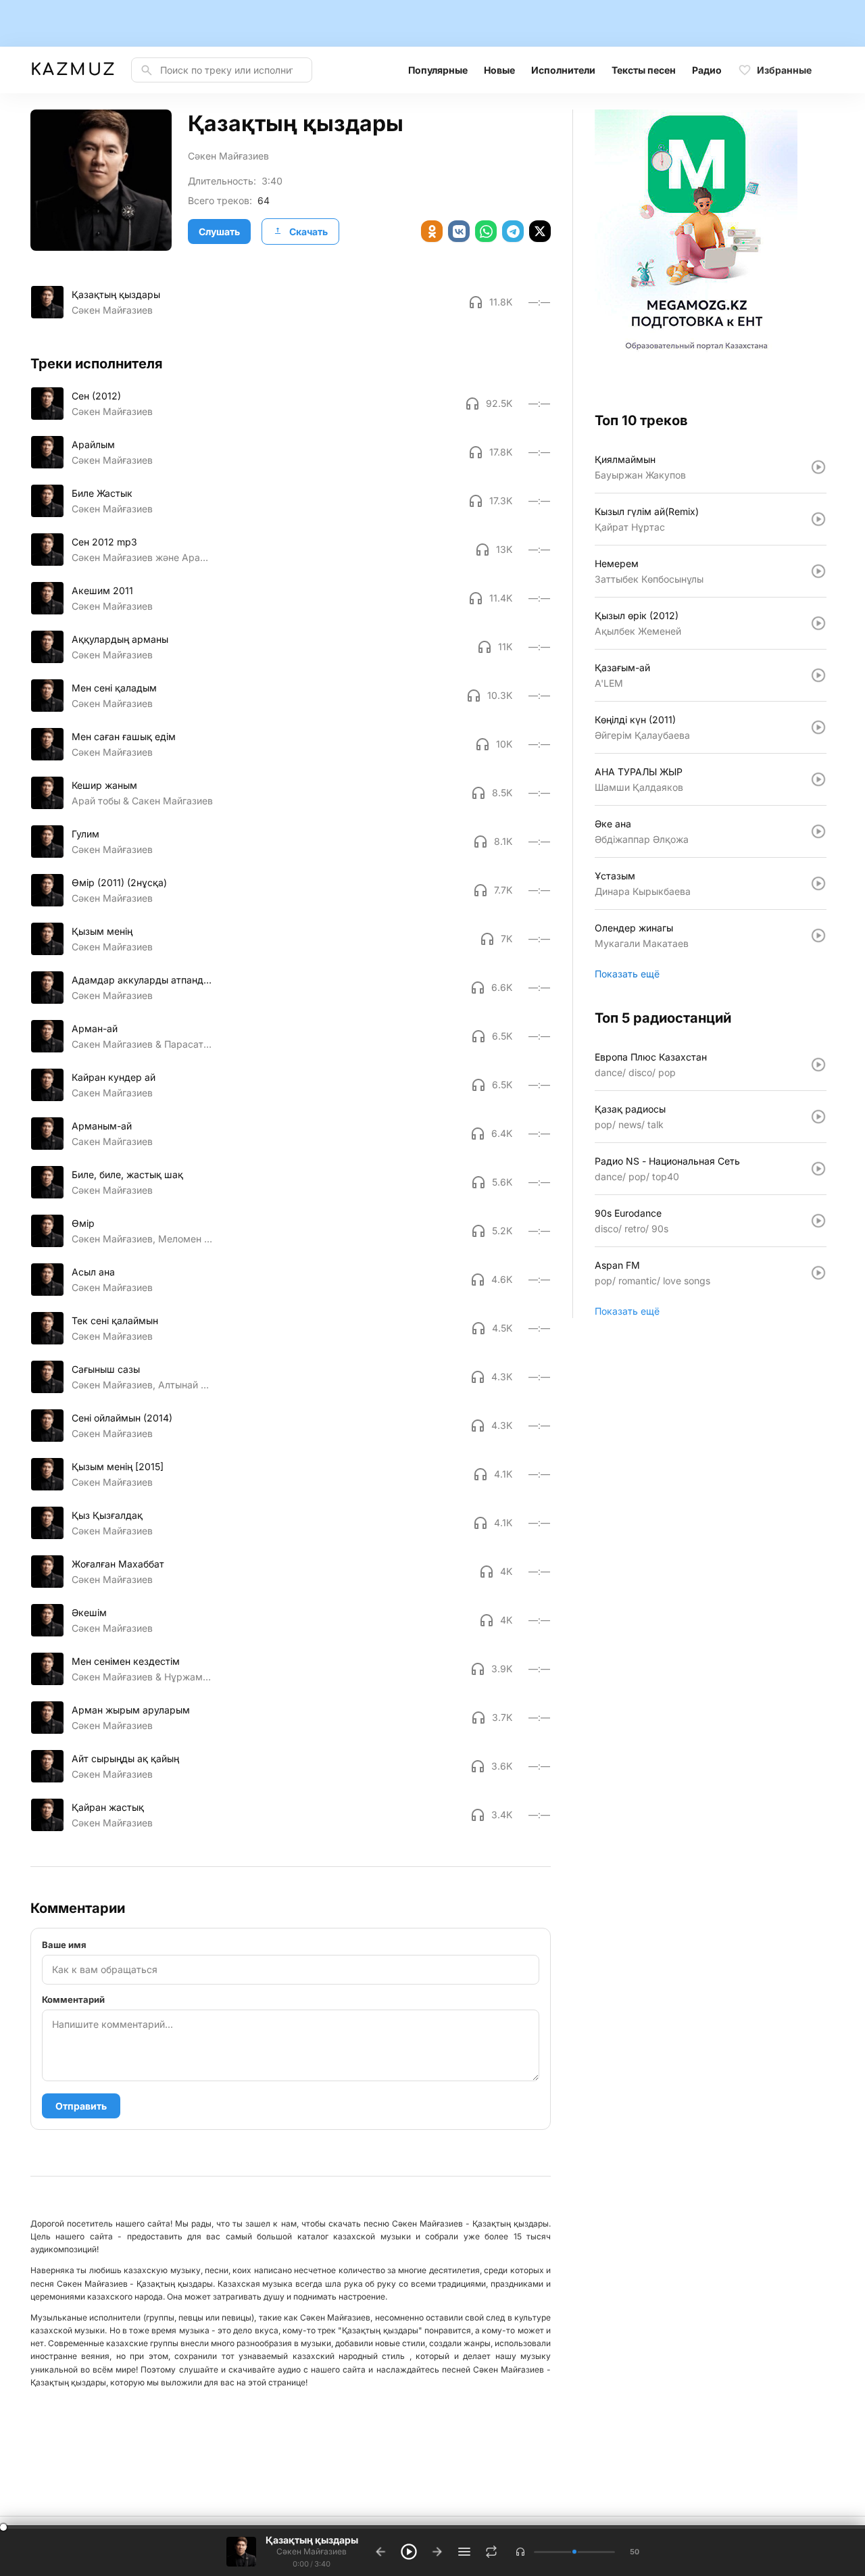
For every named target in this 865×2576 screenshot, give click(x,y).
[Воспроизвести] (47, 302)
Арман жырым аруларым (131, 1710)
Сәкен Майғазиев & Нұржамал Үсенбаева (142, 1677)
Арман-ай (95, 1028)
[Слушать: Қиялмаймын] (818, 467)
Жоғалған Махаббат (118, 1564)
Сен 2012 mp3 (104, 542)
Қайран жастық (108, 1807)
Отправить (81, 2106)
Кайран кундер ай (114, 1077)
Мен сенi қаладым (114, 688)
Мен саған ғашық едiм (124, 736)
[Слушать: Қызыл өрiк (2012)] (818, 623)
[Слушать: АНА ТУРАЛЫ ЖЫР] (818, 779)
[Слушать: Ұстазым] (818, 883)
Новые (499, 70)
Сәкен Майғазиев (228, 156)
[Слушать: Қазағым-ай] (818, 675)
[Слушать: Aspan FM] (818, 1273)
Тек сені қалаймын (115, 1320)
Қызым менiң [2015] (118, 1466)
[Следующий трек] (437, 2552)
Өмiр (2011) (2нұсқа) (119, 882)
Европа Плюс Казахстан (651, 1057)
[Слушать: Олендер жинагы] (818, 935)
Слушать (219, 232)
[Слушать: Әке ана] (818, 831)
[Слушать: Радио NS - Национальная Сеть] (818, 1169)
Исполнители (563, 70)
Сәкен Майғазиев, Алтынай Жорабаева (142, 1385)
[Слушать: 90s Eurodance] (818, 1221)
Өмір (83, 1223)
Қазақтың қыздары (116, 294)
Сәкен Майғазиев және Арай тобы (142, 557)
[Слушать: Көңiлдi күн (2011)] (818, 727)
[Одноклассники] (432, 231)
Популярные (438, 70)
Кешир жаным (104, 785)
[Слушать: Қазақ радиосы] (818, 1117)
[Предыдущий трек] (380, 2552)
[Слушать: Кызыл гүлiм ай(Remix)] (818, 519)
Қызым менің (102, 931)
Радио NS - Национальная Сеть (667, 1161)
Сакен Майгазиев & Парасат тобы (142, 1044)
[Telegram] (513, 231)
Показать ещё (627, 974)
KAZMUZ (73, 70)
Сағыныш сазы (106, 1369)
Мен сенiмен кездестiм (126, 1661)
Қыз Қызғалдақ (107, 1515)
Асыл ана (93, 1272)
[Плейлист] (464, 2552)
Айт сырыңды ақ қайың (125, 1758)
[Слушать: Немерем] (818, 571)
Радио (707, 70)
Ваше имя (64, 1945)
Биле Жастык (102, 493)
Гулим (85, 834)
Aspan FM (617, 1265)
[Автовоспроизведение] (491, 2552)
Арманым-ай (102, 1126)
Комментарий (73, 1999)
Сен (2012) (96, 396)
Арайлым (93, 444)
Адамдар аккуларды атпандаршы (142, 980)
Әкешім (89, 1612)
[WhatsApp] (486, 231)
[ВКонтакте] (459, 231)
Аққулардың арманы (120, 639)
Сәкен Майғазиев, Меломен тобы (142, 1239)
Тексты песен (644, 70)
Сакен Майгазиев (112, 1093)
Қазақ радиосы (630, 1109)
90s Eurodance (628, 1213)
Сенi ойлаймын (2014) (122, 1418)
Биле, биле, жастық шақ (127, 1174)
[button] (520, 2552)
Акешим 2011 (102, 590)
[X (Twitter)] (540, 231)
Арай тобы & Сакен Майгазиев (142, 801)
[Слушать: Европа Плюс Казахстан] (818, 1065)
